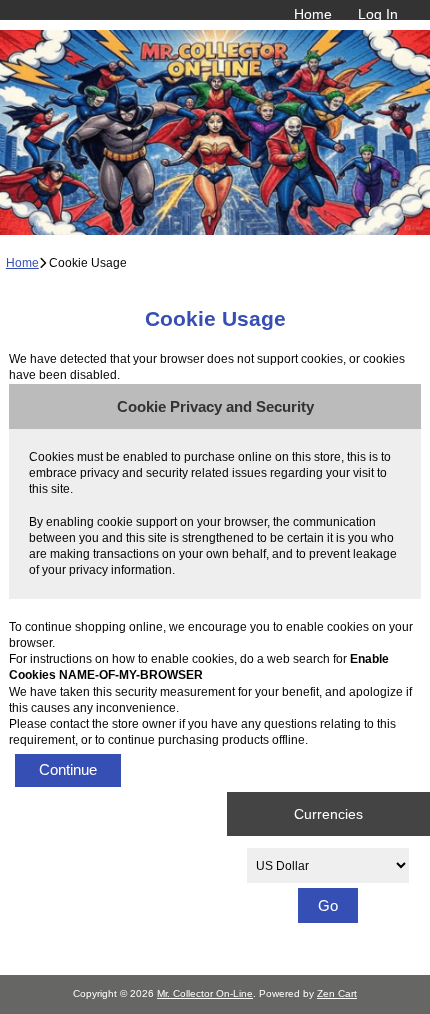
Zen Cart (337, 993)
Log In (378, 14)
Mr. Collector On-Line (205, 993)
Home (313, 14)
